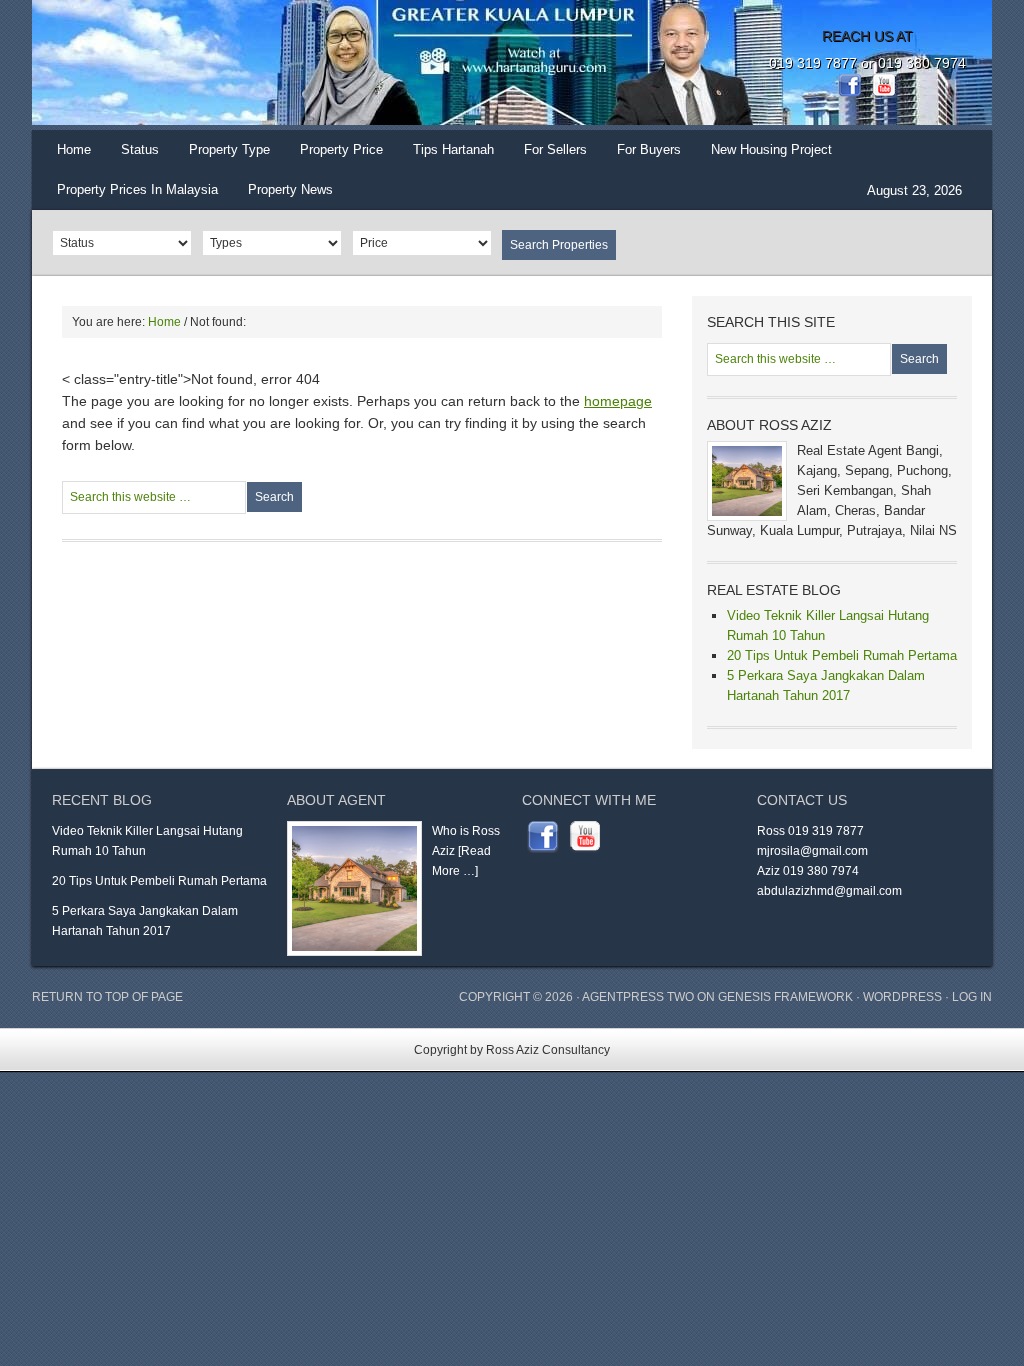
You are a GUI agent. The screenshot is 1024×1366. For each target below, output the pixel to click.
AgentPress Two (638, 997)
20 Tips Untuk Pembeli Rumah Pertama (842, 655)
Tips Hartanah (453, 149)
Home (74, 149)
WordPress (902, 997)
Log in (972, 997)
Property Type (222, 156)
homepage (618, 401)
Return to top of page (107, 997)
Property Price (334, 156)
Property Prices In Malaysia (137, 189)
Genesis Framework (785, 997)
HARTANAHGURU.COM (232, 65)
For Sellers (555, 149)
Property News (290, 189)
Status (132, 156)
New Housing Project (771, 149)
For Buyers (649, 149)
